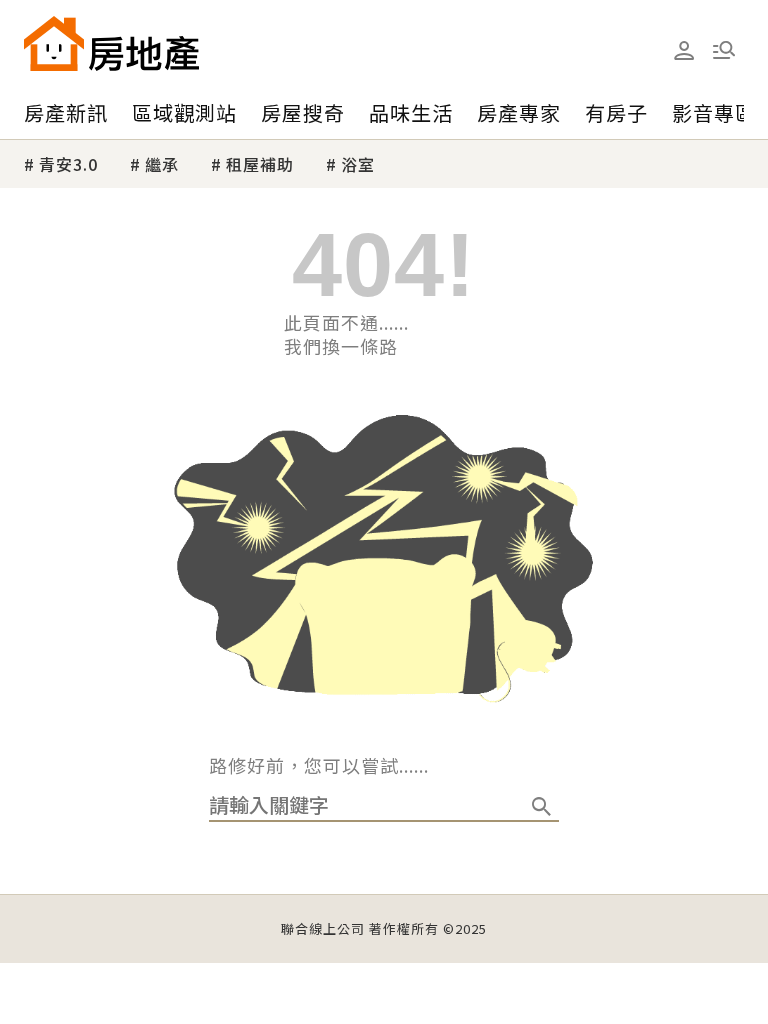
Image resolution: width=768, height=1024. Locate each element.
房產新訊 (66, 112)
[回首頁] (111, 43)
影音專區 (714, 112)
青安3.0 (68, 164)
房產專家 (519, 112)
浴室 (358, 164)
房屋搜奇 (303, 112)
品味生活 (411, 112)
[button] (724, 50)
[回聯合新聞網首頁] (54, 43)
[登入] (684, 51)
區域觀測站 (184, 112)
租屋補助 (260, 164)
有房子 (616, 112)
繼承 (162, 164)
